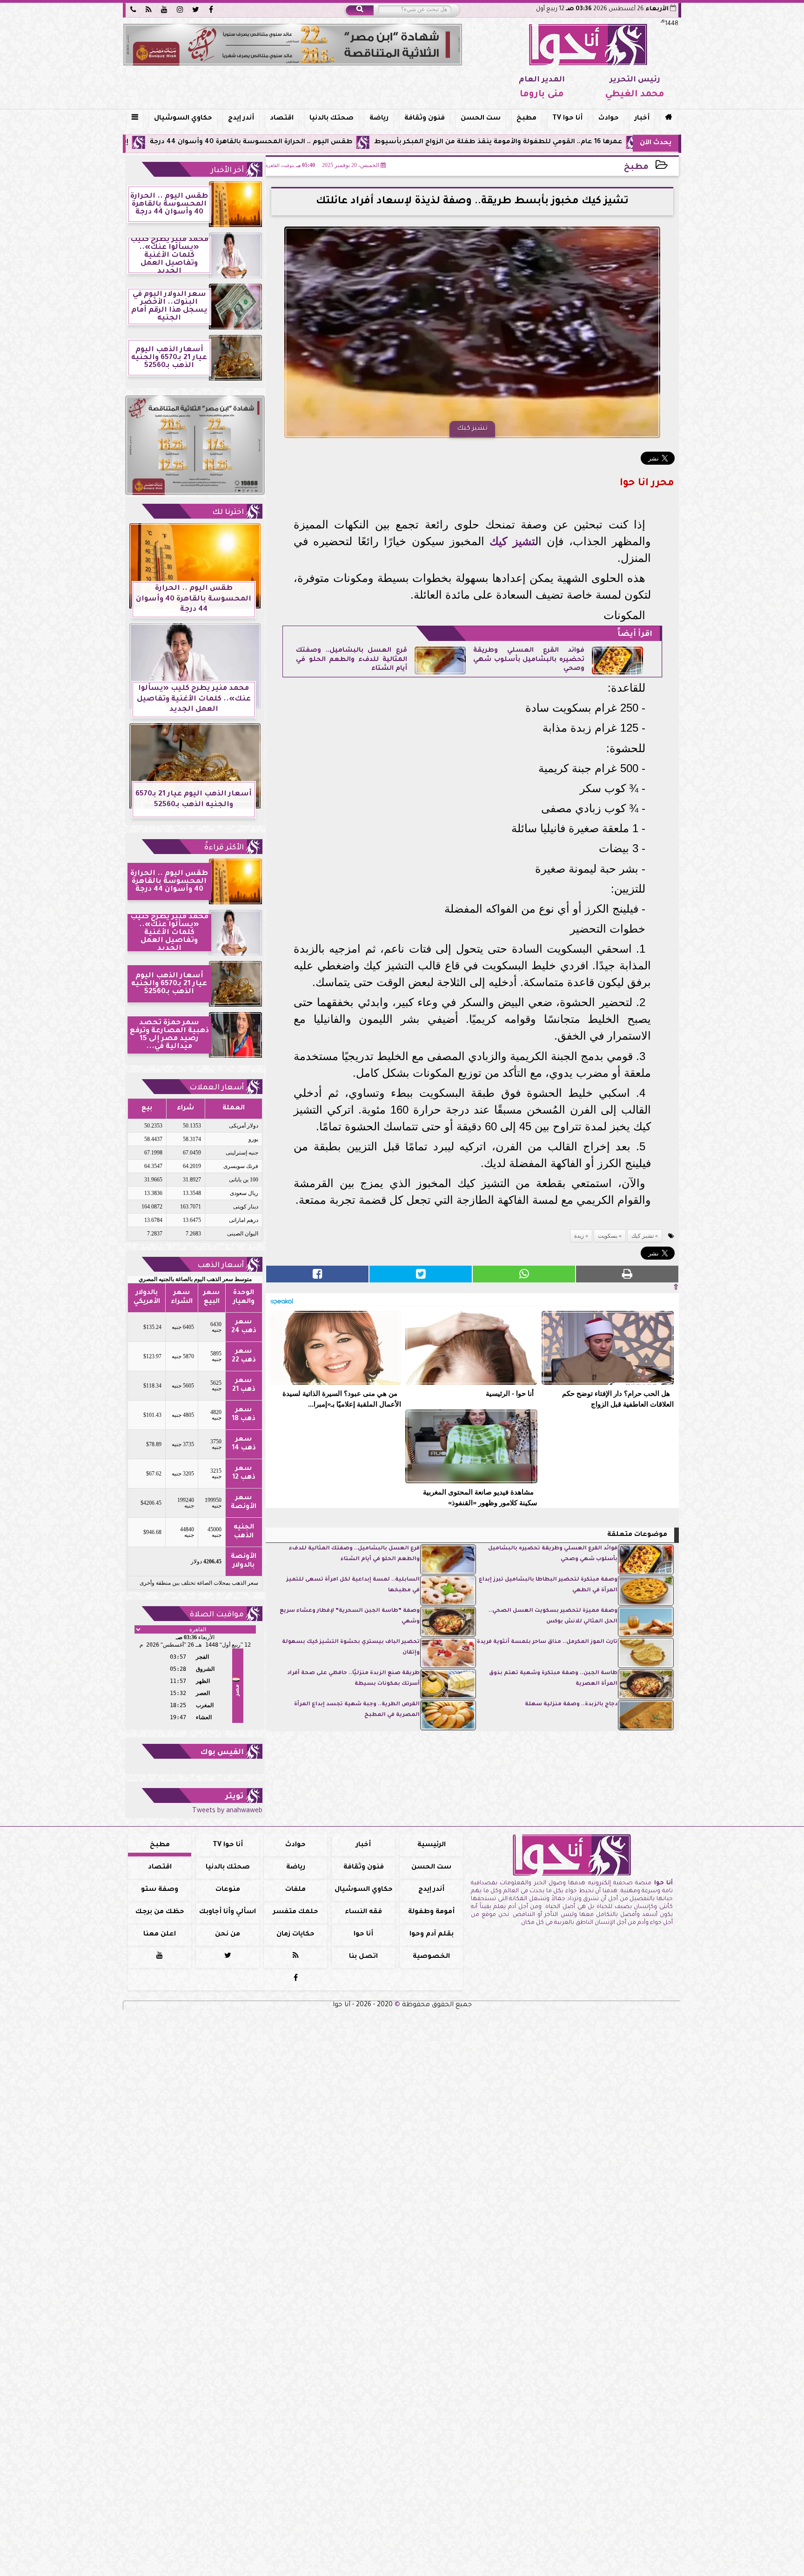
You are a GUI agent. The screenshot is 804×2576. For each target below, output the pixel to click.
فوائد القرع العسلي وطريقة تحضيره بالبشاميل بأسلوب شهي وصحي (529, 660)
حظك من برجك (160, 1912)
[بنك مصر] (293, 45)
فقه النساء (363, 1912)
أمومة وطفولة (431, 1912)
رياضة (379, 119)
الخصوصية (431, 1957)
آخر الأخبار (227, 171)
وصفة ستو (160, 1890)
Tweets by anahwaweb (227, 1811)
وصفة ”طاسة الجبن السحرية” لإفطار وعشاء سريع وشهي (350, 1616)
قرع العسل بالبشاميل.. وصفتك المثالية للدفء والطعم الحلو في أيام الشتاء (352, 660)
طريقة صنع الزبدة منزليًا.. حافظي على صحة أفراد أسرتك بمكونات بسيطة (353, 1678)
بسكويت (608, 1236)
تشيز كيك (512, 541)
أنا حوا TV (567, 119)
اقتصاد (282, 119)
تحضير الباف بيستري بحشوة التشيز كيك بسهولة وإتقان (351, 1647)
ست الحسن (481, 119)
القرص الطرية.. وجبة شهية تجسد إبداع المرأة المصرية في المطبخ (357, 1710)
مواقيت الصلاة (217, 1615)
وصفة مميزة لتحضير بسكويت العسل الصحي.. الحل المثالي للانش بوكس (553, 1616)
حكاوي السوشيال (183, 119)
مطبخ (526, 119)
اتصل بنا (363, 1957)
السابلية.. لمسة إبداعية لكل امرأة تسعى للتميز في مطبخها (353, 1585)
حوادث (609, 119)
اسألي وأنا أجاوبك (228, 1912)
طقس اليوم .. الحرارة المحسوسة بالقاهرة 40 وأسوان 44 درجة (369, 142)
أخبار (642, 119)
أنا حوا (363, 1935)
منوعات (228, 1890)
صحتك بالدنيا (332, 119)
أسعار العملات (217, 1088)
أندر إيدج (241, 119)
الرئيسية (432, 1845)
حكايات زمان (295, 1935)
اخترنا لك (228, 513)
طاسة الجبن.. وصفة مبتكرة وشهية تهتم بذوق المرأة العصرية (553, 1678)
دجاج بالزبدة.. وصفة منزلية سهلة (571, 1705)
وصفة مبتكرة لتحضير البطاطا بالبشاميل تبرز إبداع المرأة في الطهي (548, 1585)
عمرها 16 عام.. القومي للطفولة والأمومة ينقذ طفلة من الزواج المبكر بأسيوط (616, 142)
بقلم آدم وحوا (432, 1935)
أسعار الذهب (221, 1266)
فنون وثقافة (425, 119)
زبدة (579, 1236)
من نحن (228, 1935)
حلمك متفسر (296, 1912)
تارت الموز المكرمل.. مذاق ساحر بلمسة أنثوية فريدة (547, 1642)
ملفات (295, 1890)
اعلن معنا (160, 1935)
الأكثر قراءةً (224, 848)
